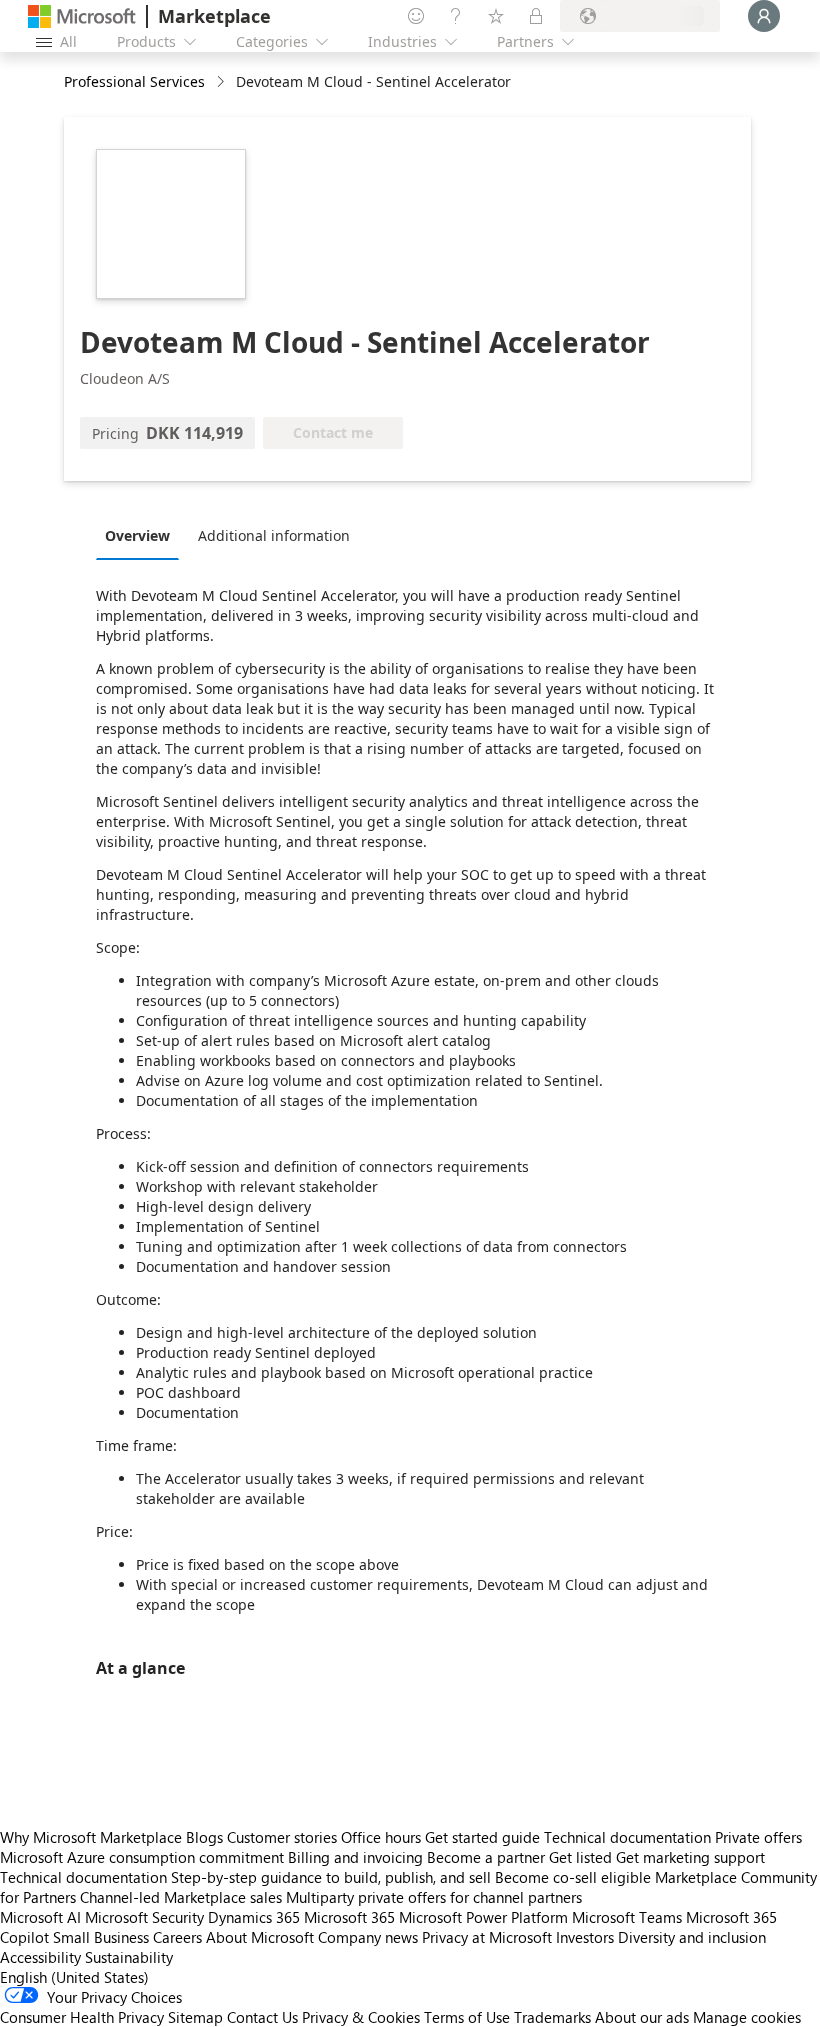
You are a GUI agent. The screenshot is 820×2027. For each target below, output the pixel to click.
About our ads (642, 2017)
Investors (585, 1937)
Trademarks (552, 2017)
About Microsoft (260, 1937)
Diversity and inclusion (692, 1937)
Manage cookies (747, 2017)
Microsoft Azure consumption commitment (144, 1857)
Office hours (381, 1837)
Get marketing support (690, 1857)
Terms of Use (467, 2017)
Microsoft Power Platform (483, 1917)
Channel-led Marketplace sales (181, 1897)
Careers (177, 1937)
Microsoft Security (144, 1917)
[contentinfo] (222, 82)
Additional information (274, 535)
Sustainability (129, 1957)
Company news (368, 1937)
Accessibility (40, 1957)
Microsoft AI (40, 1917)
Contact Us (262, 2017)
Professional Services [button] (134, 81)
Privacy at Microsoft (487, 1937)
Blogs (204, 1837)
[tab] (142, 535)
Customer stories (282, 1837)
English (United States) (74, 1977)
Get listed (580, 1857)
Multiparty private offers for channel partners (434, 1897)
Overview (137, 535)
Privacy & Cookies (361, 2017)
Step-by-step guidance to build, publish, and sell (331, 1877)
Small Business (101, 1937)
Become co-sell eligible (573, 1877)
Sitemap (195, 2017)
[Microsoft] (82, 16)
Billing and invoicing (355, 1857)
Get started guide (482, 1837)
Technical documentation (627, 1837)
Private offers (758, 1837)
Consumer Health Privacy (82, 2017)
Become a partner (486, 1857)
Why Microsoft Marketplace (91, 1837)
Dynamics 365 (254, 1917)
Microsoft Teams (627, 1917)
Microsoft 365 (349, 1917)
